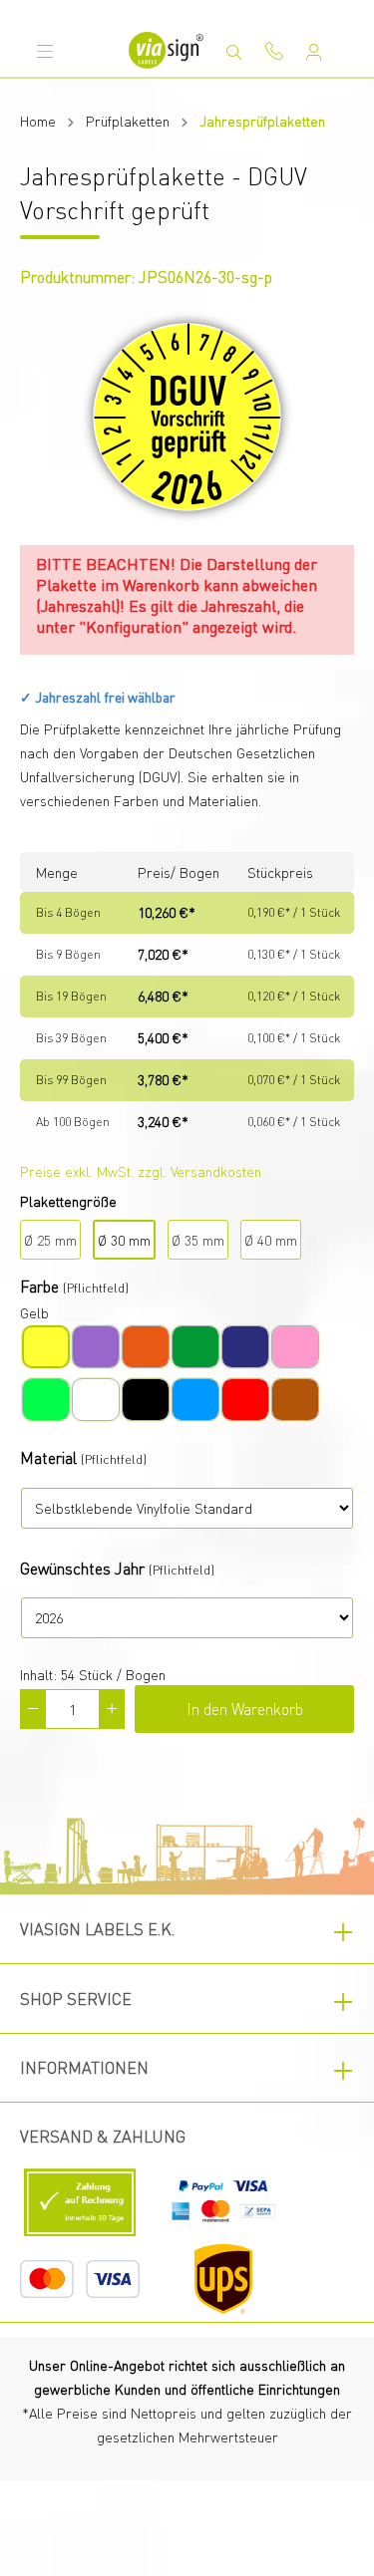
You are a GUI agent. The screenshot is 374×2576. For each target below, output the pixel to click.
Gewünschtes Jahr (82, 1568)
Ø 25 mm (50, 1240)
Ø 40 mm (271, 1240)
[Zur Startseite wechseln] (167, 50)
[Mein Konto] (314, 52)
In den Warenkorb (245, 1709)
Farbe (39, 1286)
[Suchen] (234, 52)
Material (48, 1457)
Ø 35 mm (198, 1240)
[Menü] (45, 51)
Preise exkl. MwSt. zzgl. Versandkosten (141, 1171)
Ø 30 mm (124, 1240)
